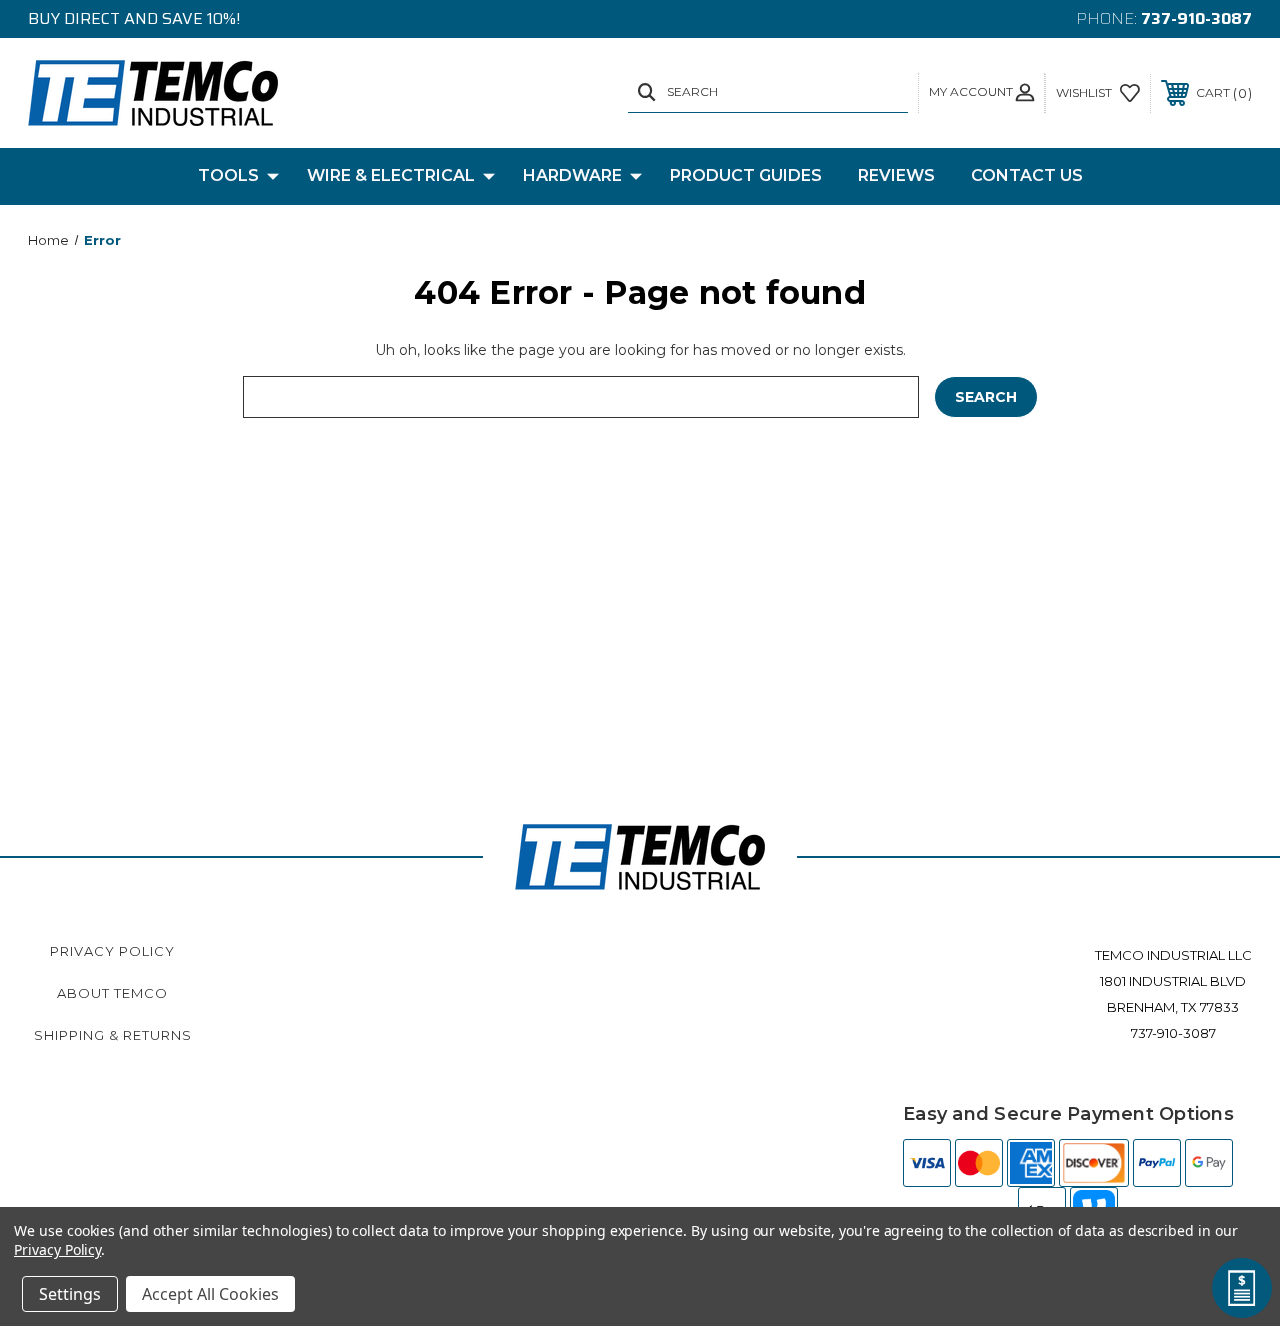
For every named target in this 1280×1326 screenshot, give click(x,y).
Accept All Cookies (210, 1294)
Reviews (896, 175)
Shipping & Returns (113, 1035)
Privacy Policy (112, 951)
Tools (228, 175)
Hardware (572, 175)
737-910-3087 (1196, 18)
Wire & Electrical (391, 175)
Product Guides (746, 175)
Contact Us (1027, 175)
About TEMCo (112, 993)
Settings (70, 1294)
